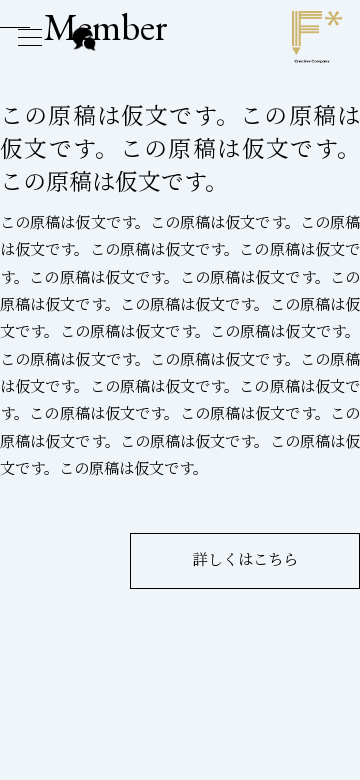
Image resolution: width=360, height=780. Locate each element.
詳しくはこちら (245, 560)
